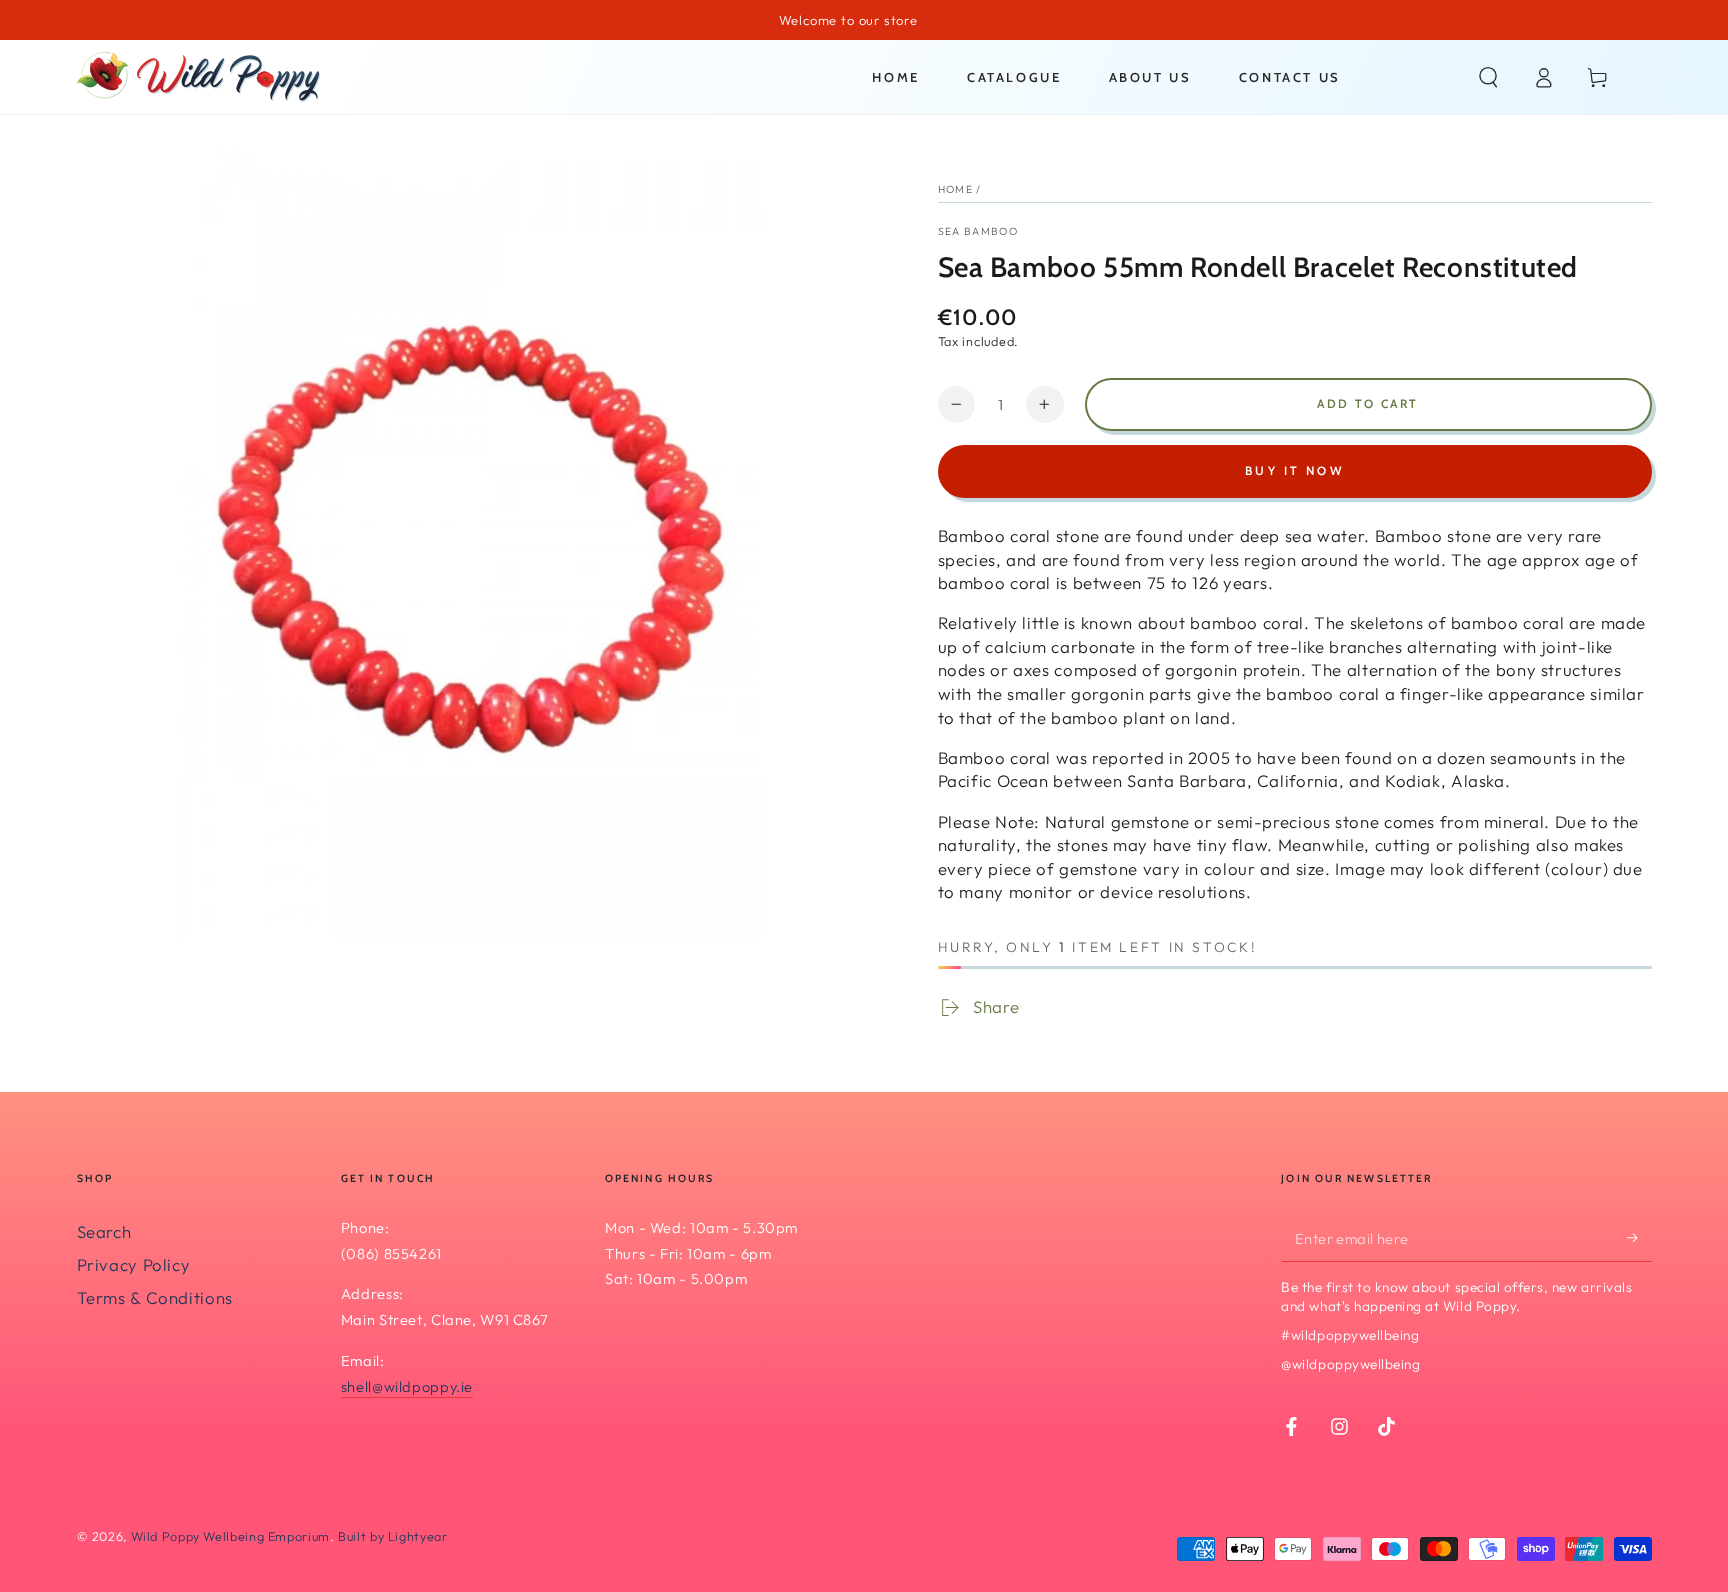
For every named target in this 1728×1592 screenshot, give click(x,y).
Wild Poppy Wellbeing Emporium (230, 1536)
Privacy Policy (134, 1264)
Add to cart (1367, 403)
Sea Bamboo (978, 231)
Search (104, 1231)
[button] (1488, 77)
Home (955, 189)
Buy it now (1294, 470)
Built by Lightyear (392, 1536)
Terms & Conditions (155, 1297)
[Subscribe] (1639, 1238)
